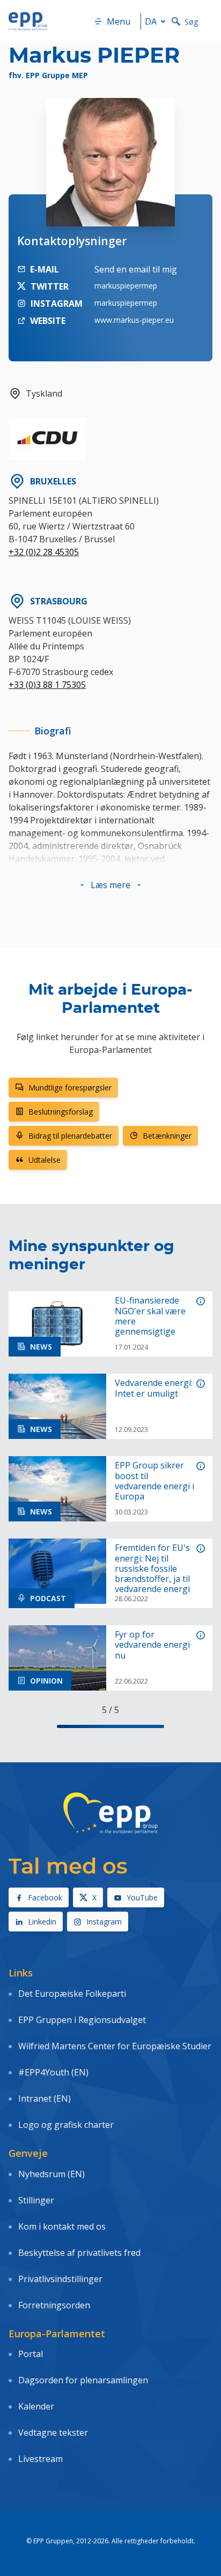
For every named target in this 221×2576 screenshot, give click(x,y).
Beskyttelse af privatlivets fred (79, 2253)
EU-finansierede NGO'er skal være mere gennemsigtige (150, 1316)
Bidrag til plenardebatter (70, 1136)
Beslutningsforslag (61, 1112)
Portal (31, 2354)
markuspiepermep (126, 286)
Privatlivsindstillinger (60, 2279)
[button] (110, 885)
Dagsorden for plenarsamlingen (83, 2380)
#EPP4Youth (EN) (53, 2072)
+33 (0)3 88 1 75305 (47, 685)
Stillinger (36, 2200)
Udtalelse (45, 1160)
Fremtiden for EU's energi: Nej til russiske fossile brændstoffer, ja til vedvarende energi (152, 1569)
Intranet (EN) (45, 2098)
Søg (191, 22)
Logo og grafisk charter (66, 2125)
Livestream (40, 2459)
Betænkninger (167, 1136)
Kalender (36, 2406)
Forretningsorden (54, 2305)
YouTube (142, 1897)
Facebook (45, 1897)
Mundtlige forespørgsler (70, 1088)
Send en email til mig (136, 269)
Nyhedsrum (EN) (51, 2174)
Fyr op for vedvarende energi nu (152, 1645)
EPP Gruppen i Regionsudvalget (82, 2020)
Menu (119, 21)
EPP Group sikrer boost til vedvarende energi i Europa (154, 1481)
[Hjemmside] (28, 21)
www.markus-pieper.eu (134, 320)
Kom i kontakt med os (62, 2226)
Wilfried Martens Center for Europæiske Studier (115, 2046)
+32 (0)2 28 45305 (44, 552)
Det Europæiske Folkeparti (72, 1994)
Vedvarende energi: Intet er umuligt (154, 1388)
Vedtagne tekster (53, 2433)
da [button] (151, 21)
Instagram (104, 1922)
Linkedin (42, 1922)
